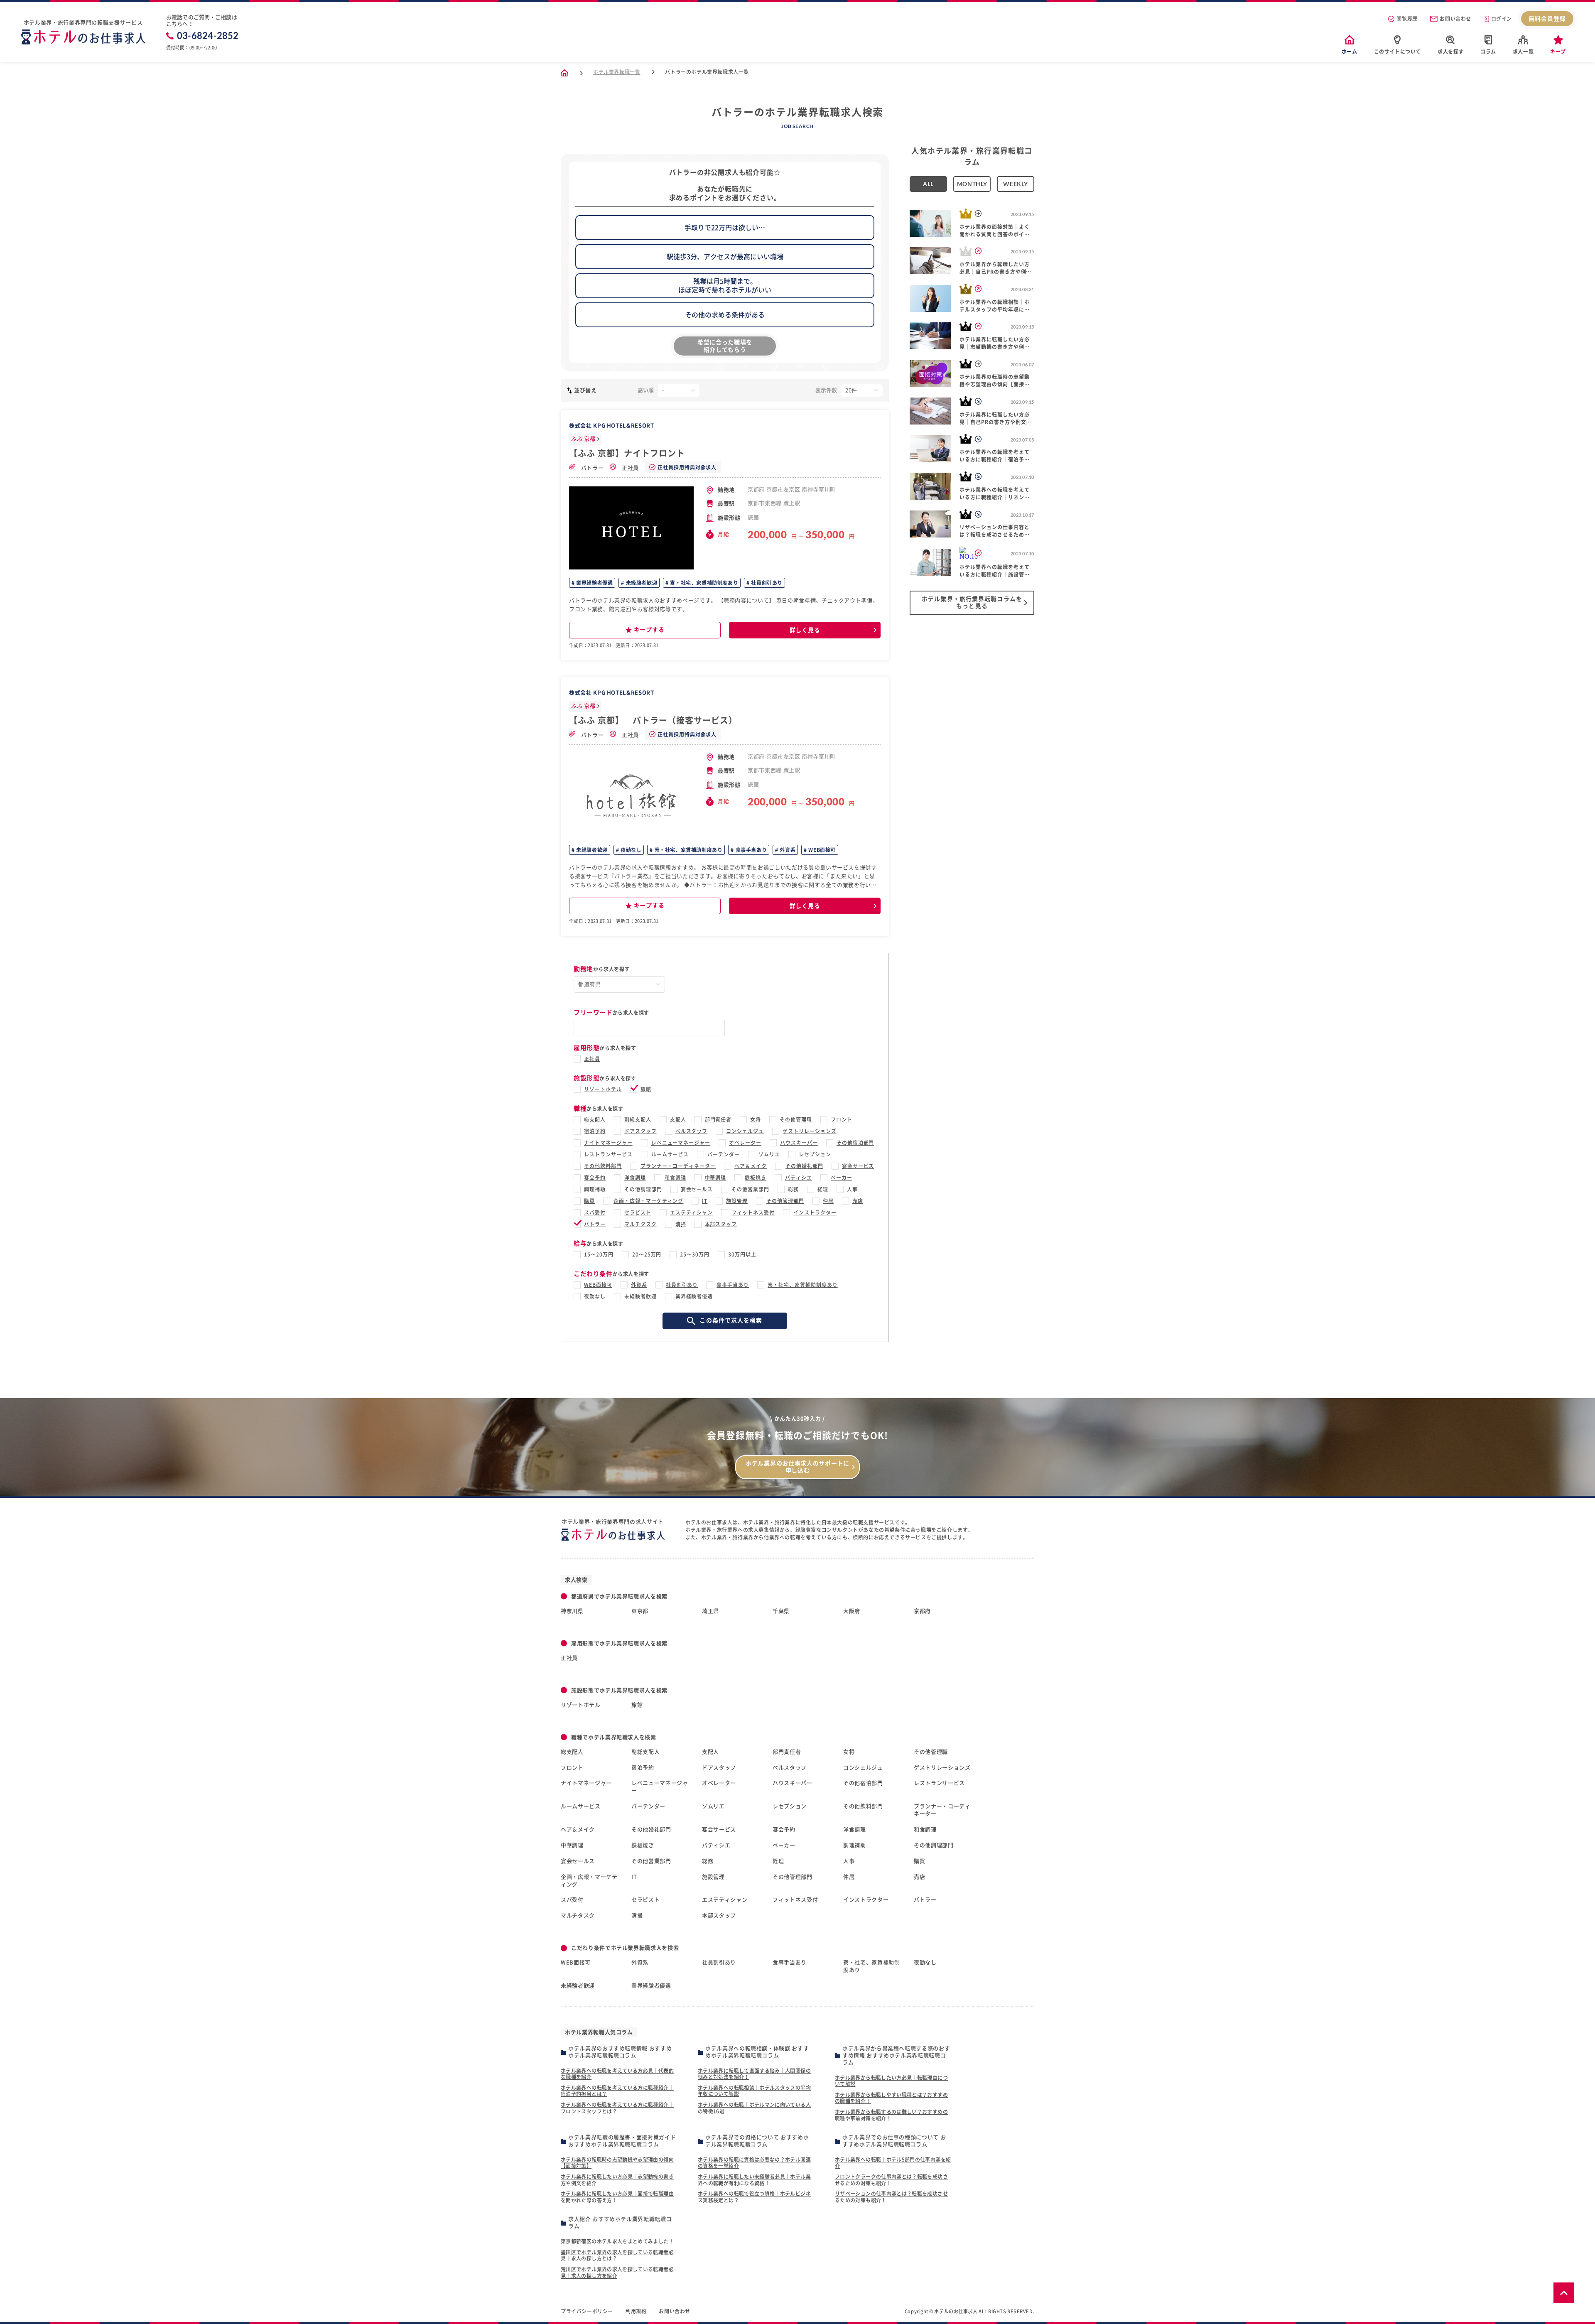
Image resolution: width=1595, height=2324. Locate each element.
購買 (589, 1201)
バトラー (591, 468)
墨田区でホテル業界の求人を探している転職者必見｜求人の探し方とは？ (617, 2255)
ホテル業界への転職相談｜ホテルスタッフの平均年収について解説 (754, 2091)
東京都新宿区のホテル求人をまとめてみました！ (617, 2241)
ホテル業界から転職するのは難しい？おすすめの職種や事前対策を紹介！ (891, 2115)
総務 (793, 1189)
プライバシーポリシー (587, 2311)
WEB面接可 (821, 850)
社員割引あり (766, 583)
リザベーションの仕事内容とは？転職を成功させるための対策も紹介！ (891, 2197)
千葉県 (781, 1611)
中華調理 (716, 1178)
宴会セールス (697, 1189)
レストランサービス (608, 1154)
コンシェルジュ (745, 1131)
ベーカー (842, 1178)
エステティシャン (692, 1212)
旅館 (646, 1089)
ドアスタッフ (640, 1131)
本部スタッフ (721, 1224)
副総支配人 (638, 1119)
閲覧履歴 (1407, 19)
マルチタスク (640, 1224)
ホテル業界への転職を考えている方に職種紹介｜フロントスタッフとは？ (617, 2108)
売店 (858, 1201)
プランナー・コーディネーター (678, 1166)
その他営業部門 (750, 1189)
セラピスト (638, 1212)
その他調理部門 (643, 1189)
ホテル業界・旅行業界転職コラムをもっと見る (972, 602)
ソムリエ (769, 1154)
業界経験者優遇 (594, 583)
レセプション (815, 1154)
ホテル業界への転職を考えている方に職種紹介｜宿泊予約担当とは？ (617, 2091)
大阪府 (852, 1611)
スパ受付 (595, 1212)
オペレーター (745, 1143)
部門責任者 (718, 1119)
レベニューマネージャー (681, 1143)
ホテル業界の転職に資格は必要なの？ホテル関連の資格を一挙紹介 (754, 2163)
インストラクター (815, 1212)
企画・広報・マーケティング (648, 1201)
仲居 (828, 1201)
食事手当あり (750, 850)
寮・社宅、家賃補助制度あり (703, 583)
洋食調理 (635, 1178)
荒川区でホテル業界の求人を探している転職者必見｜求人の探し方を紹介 (617, 2272)
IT (705, 1201)
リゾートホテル (603, 1089)
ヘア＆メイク (751, 1166)
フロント (842, 1119)
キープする (649, 630)
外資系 (787, 850)
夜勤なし (630, 850)
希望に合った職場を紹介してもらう (725, 346)
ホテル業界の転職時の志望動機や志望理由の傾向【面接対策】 (617, 2163)
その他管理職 (796, 1119)
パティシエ (799, 1178)
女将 (756, 1119)
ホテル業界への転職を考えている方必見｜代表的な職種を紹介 (617, 2074)
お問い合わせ (1455, 19)
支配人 (678, 1119)
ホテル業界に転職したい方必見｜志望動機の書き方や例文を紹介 (617, 2180)
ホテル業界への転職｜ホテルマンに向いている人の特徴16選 (754, 2108)
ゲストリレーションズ (810, 1131)
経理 (823, 1189)
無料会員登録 (1547, 19)
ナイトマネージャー (608, 1143)
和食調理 (675, 1178)
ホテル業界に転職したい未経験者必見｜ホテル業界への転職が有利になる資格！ (754, 2180)
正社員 (629, 468)
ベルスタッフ (692, 1131)
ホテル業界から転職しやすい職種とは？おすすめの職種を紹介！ (891, 2098)
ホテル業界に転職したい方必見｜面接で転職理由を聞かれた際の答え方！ (617, 2197)
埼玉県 (710, 1611)
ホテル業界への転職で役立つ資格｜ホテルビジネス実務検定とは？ (754, 2197)
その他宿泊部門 (855, 1143)
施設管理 (737, 1201)
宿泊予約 (595, 1131)
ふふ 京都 (583, 439)
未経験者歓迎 (641, 583)
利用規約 (636, 2311)
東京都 (640, 1611)
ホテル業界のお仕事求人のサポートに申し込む (797, 1467)
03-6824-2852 (208, 36)
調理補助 (595, 1189)
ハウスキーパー (799, 1143)
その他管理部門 (785, 1201)
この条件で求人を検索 (731, 1320)
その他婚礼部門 (804, 1166)
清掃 (681, 1224)
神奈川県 (572, 1611)
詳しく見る (805, 630)
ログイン (1502, 19)
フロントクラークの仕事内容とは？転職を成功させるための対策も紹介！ (891, 2180)
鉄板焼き (756, 1178)
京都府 (922, 1611)
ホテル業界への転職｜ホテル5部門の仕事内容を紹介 (893, 2163)
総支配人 (595, 1119)
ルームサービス (670, 1154)
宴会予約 (595, 1178)
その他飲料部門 (603, 1166)
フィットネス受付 (753, 1212)
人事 (852, 1189)
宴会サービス (858, 1166)
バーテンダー (724, 1154)
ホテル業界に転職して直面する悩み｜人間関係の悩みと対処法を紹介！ (754, 2074)
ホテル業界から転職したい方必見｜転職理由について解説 (891, 2081)
